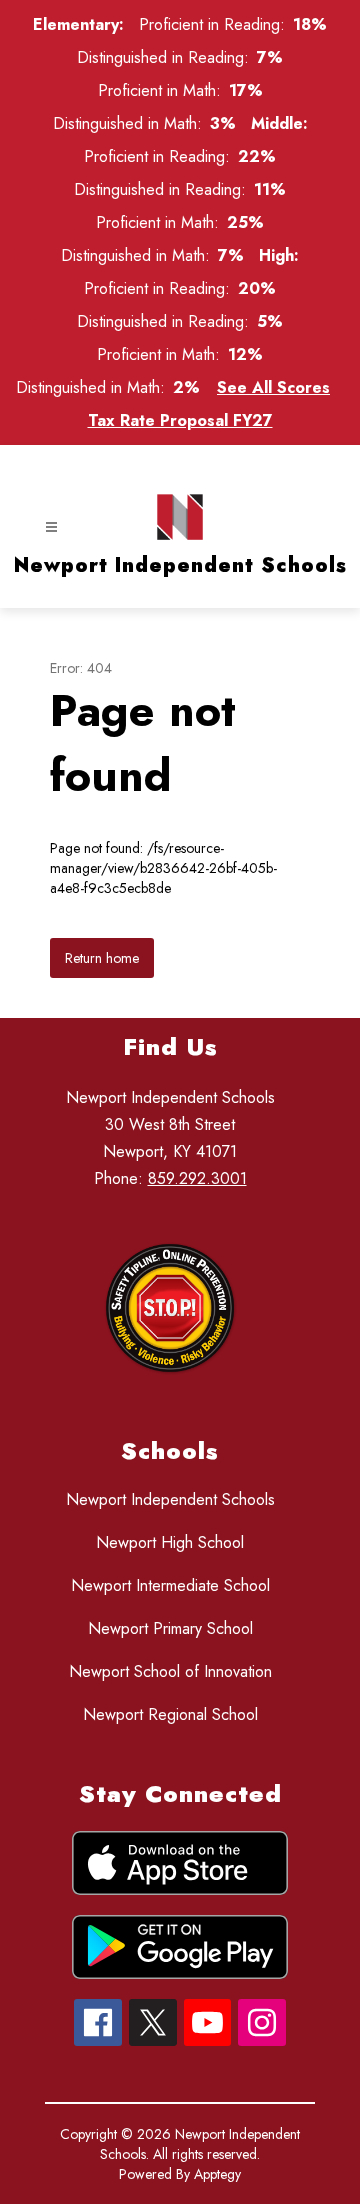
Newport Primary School (170, 1628)
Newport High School (170, 1542)
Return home (102, 958)
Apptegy (217, 2174)
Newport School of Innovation (170, 1671)
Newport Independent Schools (170, 1499)
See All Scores (273, 387)
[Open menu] (51, 527)
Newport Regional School (170, 1714)
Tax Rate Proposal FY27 (180, 420)
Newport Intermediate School (170, 1585)
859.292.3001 (197, 1178)
